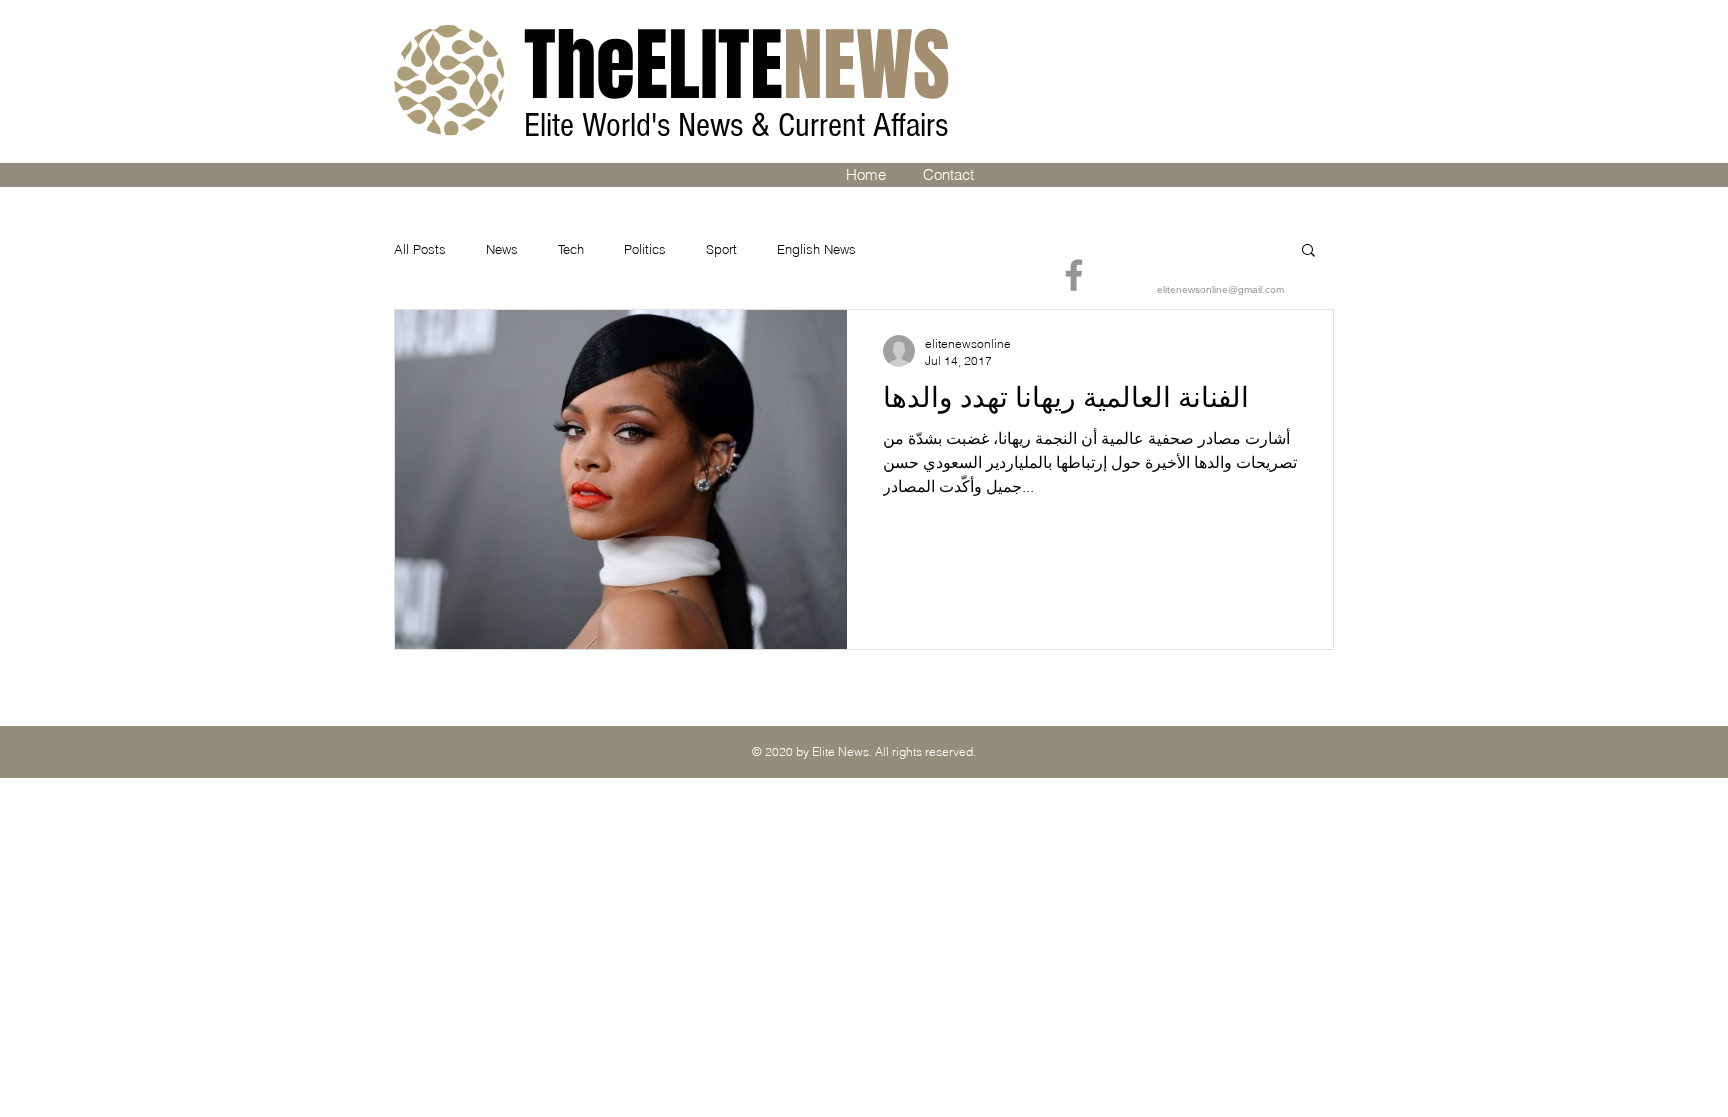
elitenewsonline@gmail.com (1220, 289)
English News (816, 249)
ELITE (737, 65)
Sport (721, 249)
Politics (645, 249)
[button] (1308, 251)
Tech (571, 249)
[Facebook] (1074, 275)
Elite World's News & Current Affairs (740, 125)
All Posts (420, 249)
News (502, 249)
